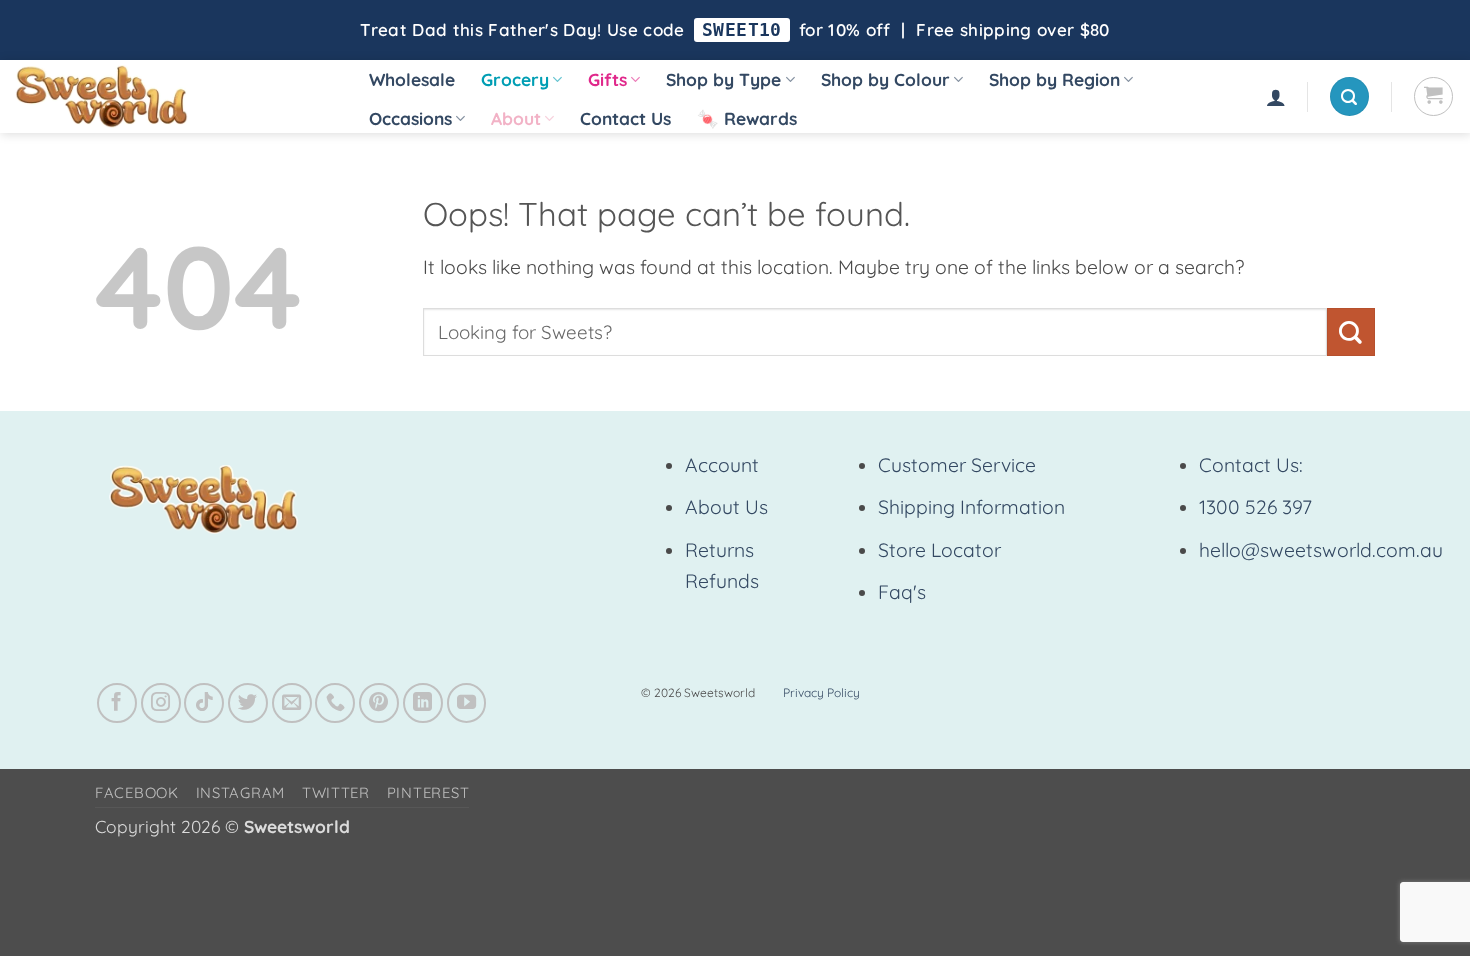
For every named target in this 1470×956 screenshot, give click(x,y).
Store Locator (939, 550)
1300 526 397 (1255, 507)
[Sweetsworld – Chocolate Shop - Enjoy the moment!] (170, 96)
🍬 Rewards (747, 118)
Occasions (410, 118)
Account (722, 465)
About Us (726, 507)
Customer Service (957, 465)
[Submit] (1351, 331)
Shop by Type (723, 79)
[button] (1276, 97)
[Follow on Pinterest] (379, 703)
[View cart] (1433, 96)
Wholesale (412, 79)
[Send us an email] (292, 703)
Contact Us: (1251, 465)
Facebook (137, 792)
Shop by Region (1054, 79)
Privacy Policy (821, 692)
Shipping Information (971, 507)
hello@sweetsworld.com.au (1321, 550)
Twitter (336, 792)
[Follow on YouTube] (467, 703)
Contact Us (625, 118)
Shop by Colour (885, 79)
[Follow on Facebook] (117, 703)
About (516, 118)
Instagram (241, 792)
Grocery (515, 79)
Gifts (607, 79)
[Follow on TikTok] (204, 703)
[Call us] (335, 703)
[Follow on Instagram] (161, 703)
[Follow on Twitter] (248, 703)
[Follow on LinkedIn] (423, 703)
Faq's (902, 592)
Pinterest (428, 792)
